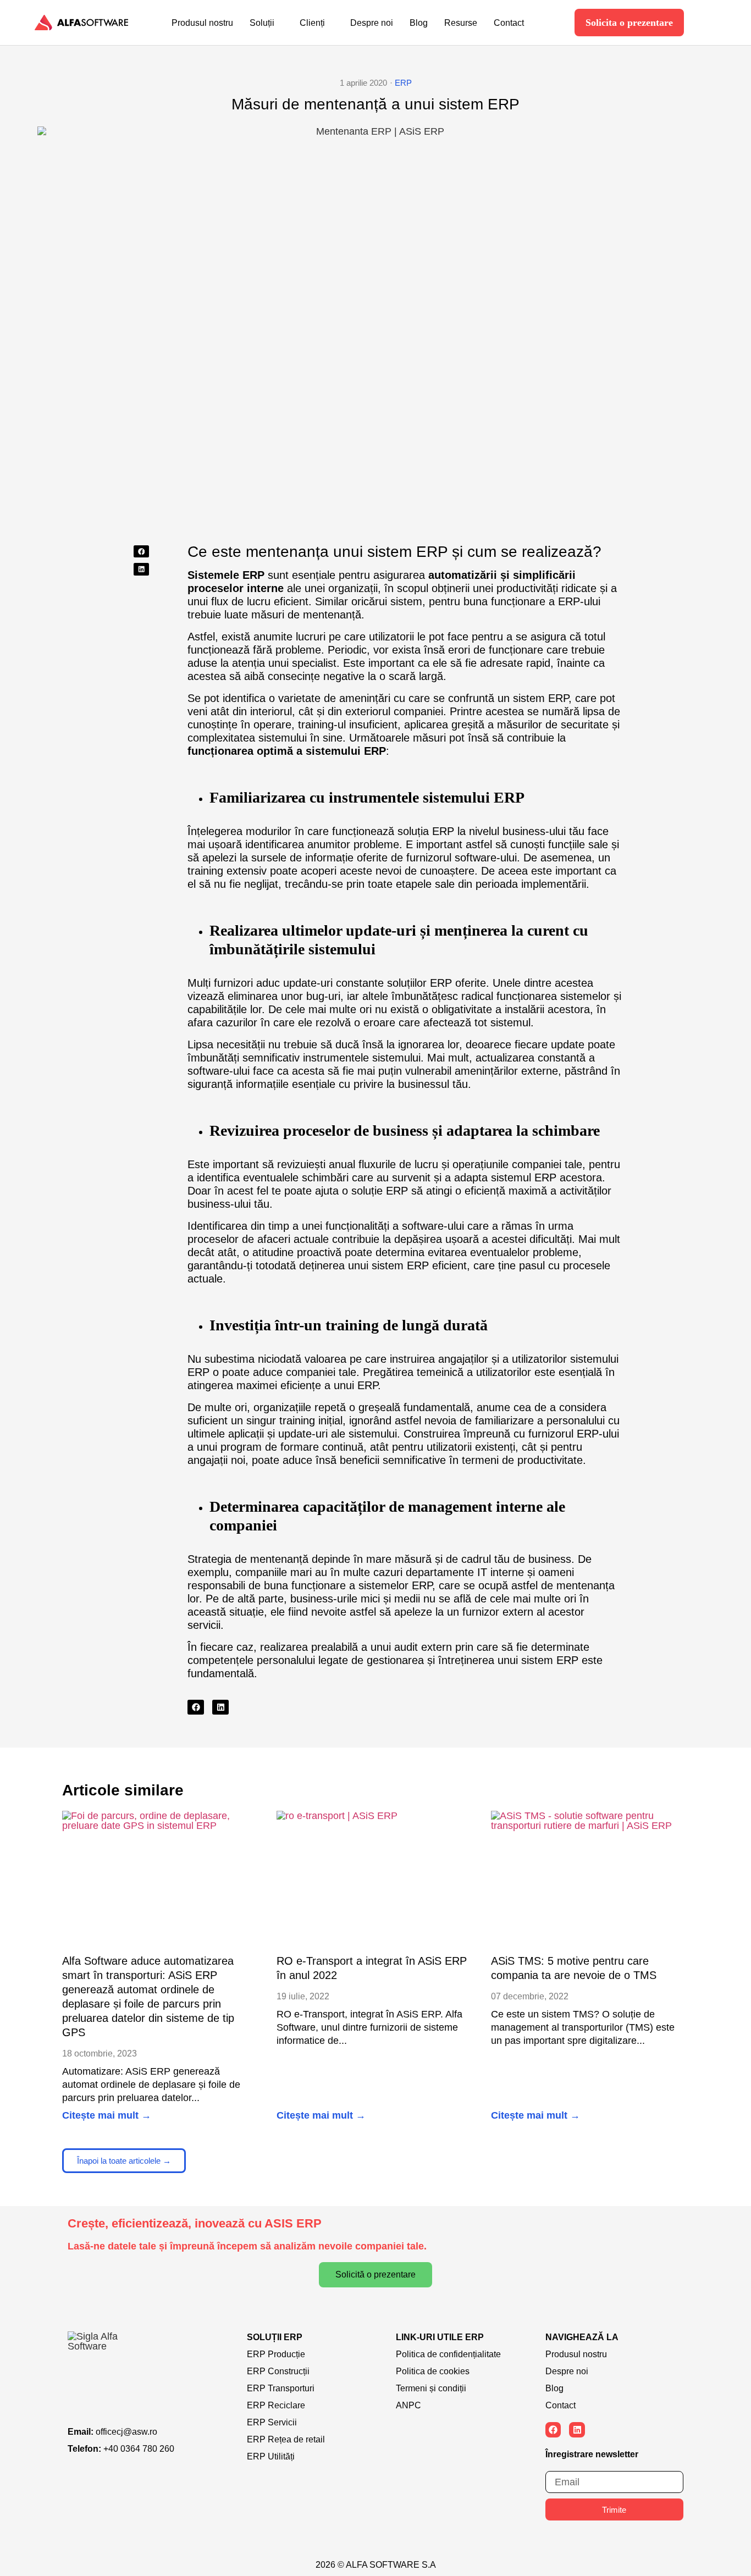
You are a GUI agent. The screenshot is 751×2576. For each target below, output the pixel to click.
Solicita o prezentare (629, 23)
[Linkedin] (577, 2430)
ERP (403, 83)
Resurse (461, 23)
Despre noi (372, 23)
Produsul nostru (202, 23)
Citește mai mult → (107, 2115)
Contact (509, 23)
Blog (419, 23)
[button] (141, 552)
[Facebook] (553, 2430)
